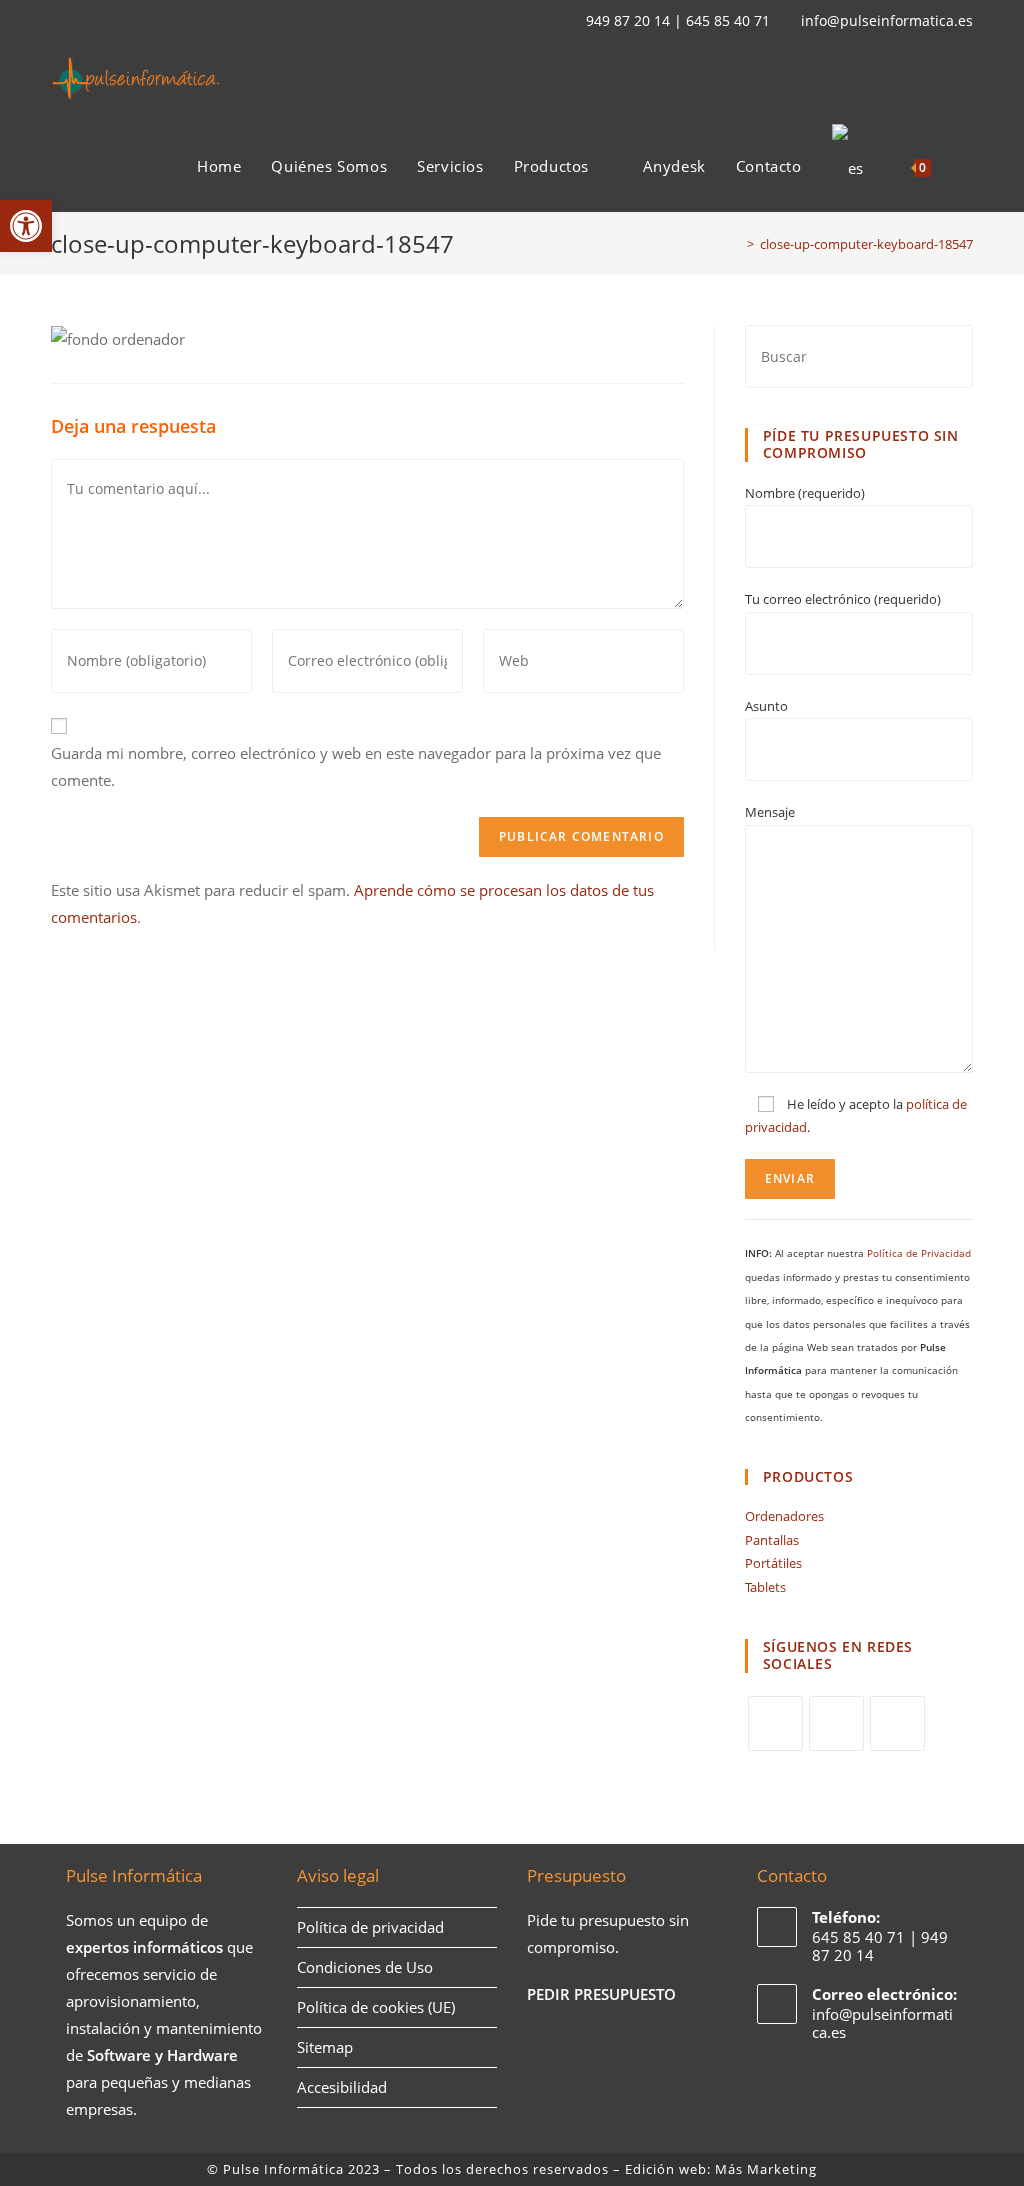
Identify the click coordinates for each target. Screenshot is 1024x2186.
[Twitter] (775, 1723)
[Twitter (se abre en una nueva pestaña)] (60, 21)
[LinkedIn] (897, 1723)
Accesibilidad (342, 2087)
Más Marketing (766, 2169)
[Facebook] (836, 1723)
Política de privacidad (370, 1927)
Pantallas (772, 1540)
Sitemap (325, 2047)
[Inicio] (736, 244)
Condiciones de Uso (365, 1967)
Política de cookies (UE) (376, 2007)
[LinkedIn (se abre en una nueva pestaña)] (105, 21)
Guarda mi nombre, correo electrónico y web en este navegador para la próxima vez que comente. (356, 766)
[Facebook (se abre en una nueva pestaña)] (81, 21)
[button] (26, 226)
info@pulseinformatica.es (887, 20)
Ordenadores (784, 1516)
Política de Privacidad (919, 1253)
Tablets (765, 1587)
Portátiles (773, 1563)
